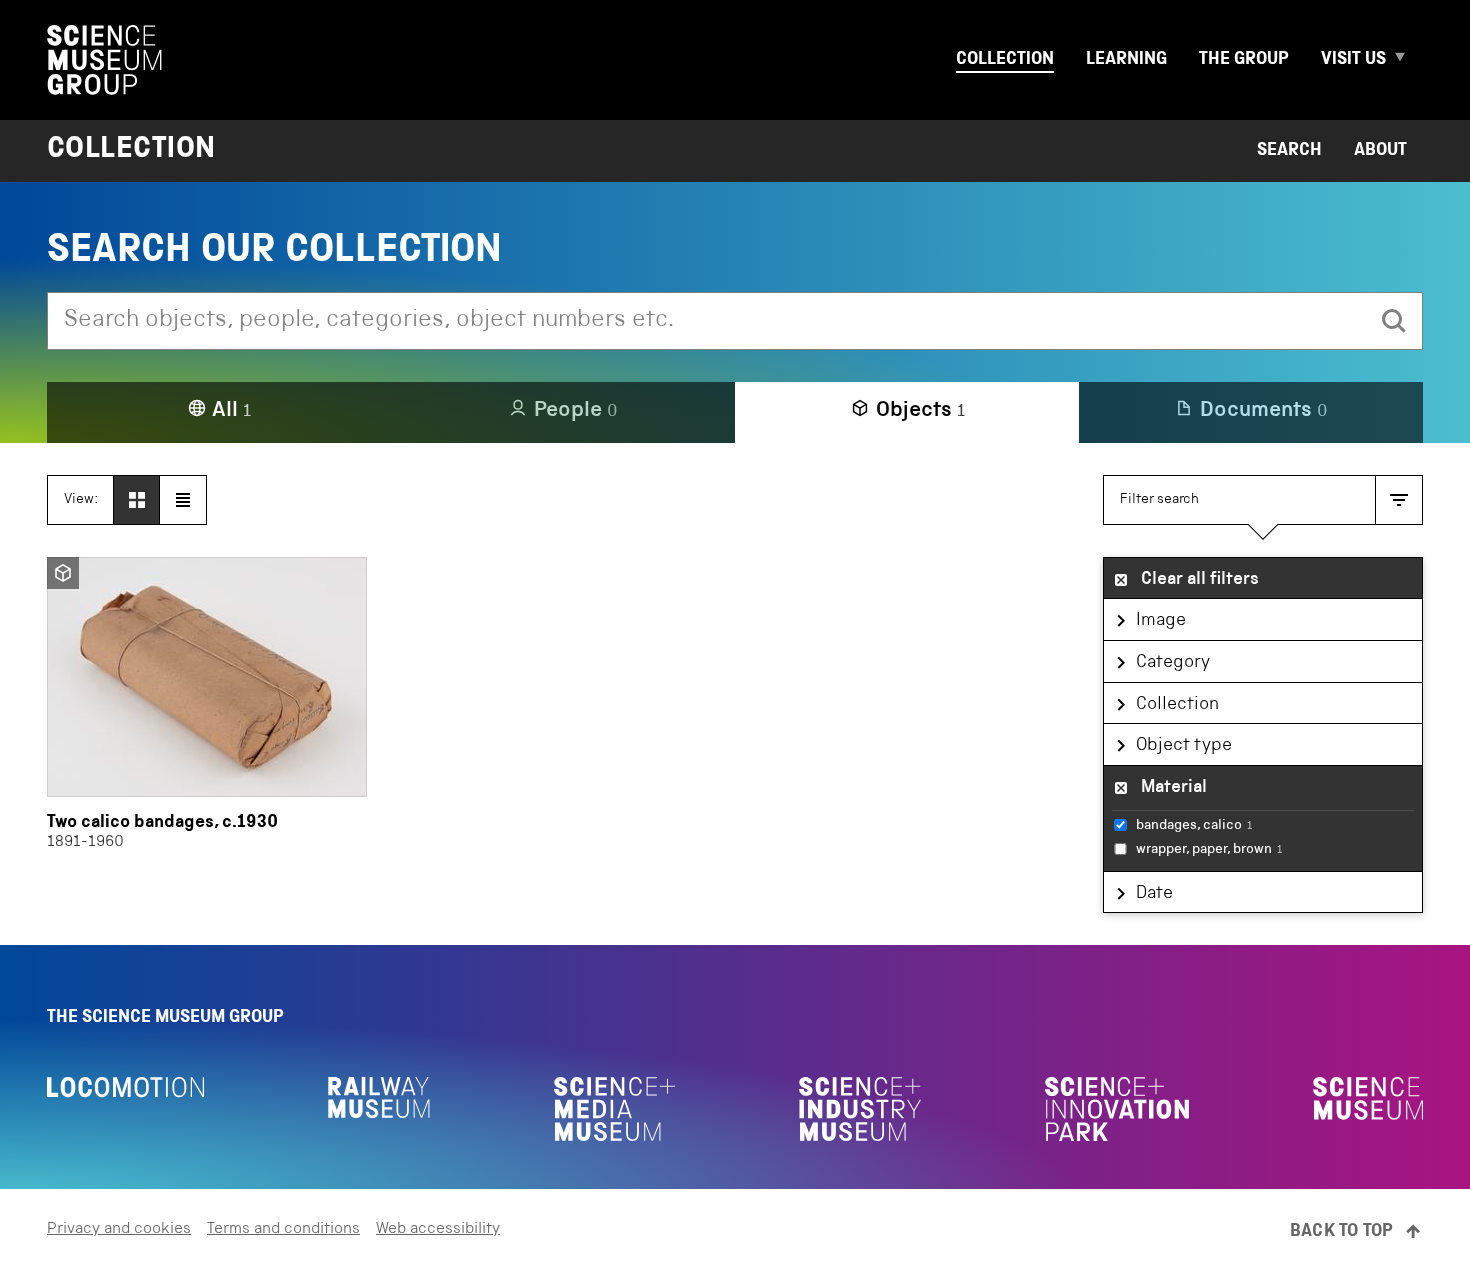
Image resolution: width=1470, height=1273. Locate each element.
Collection (1005, 60)
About (1380, 151)
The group (1244, 60)
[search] (1394, 321)
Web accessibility (438, 1230)
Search (1289, 151)
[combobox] (707, 321)
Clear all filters (1200, 580)
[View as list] (183, 500)
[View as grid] (137, 500)
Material (1174, 788)
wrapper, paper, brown (1209, 850)
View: (81, 500)
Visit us (1353, 60)
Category (1173, 663)
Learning (1126, 60)
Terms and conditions (283, 1230)
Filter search (1159, 500)
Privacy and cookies (119, 1230)
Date (1154, 894)
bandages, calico (1194, 826)
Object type (1184, 746)
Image (1161, 621)
